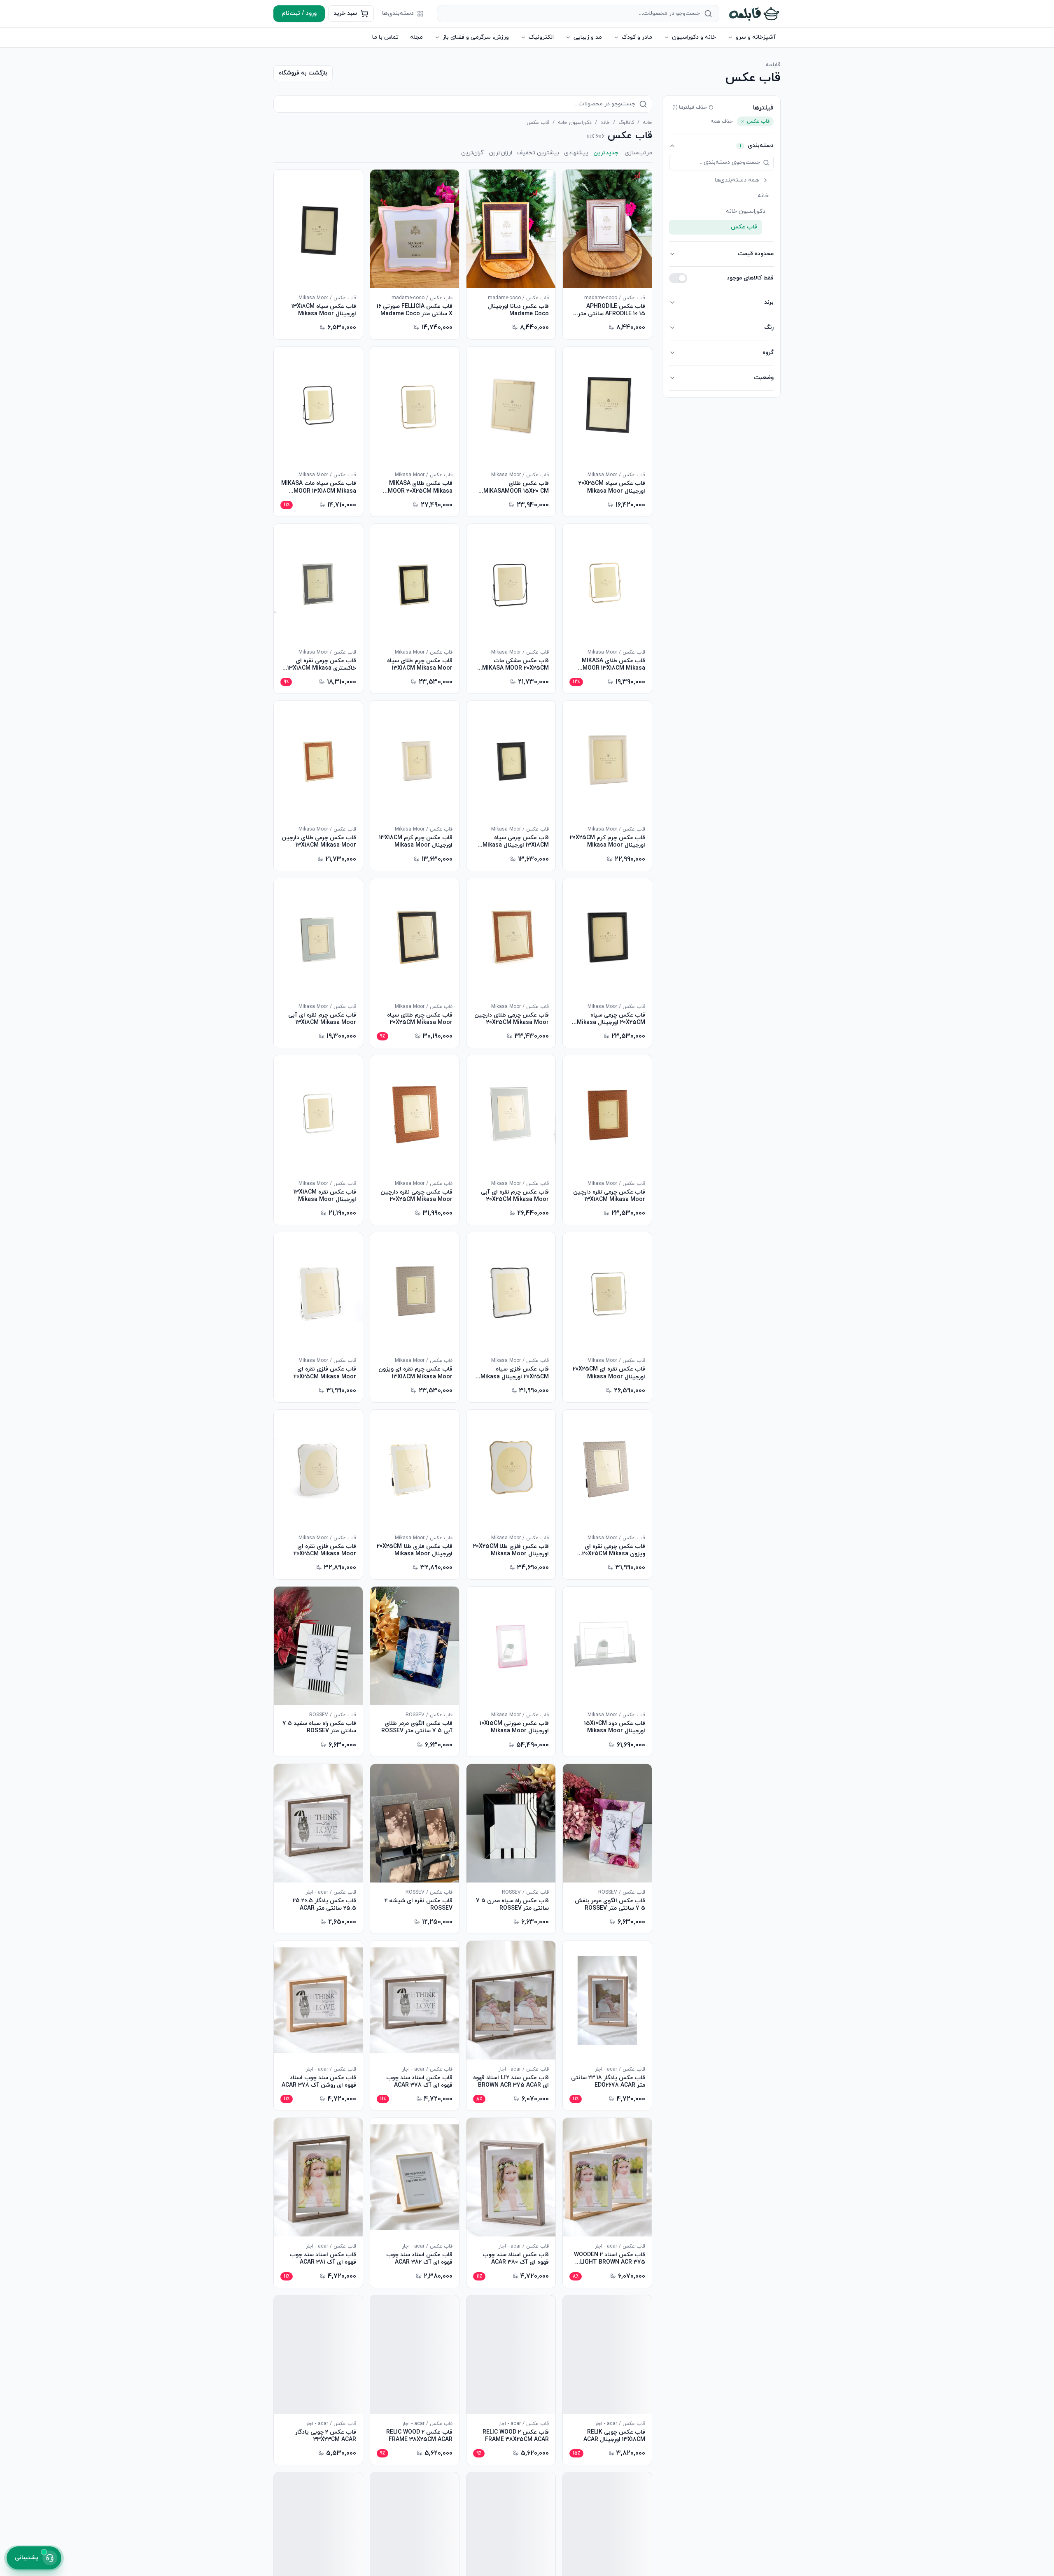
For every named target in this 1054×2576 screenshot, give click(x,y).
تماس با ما (385, 37)
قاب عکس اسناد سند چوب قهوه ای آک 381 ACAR (323, 2259)
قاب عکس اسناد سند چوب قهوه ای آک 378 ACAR (419, 2082)
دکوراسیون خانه (575, 123)
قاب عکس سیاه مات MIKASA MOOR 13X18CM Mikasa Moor (319, 487)
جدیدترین (606, 153)
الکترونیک (541, 37)
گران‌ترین (472, 153)
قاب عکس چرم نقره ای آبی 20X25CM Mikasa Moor (515, 1196)
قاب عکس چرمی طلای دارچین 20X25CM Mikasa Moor (512, 1019)
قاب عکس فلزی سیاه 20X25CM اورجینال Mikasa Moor (515, 1373)
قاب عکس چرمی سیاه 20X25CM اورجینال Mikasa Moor (611, 1019)
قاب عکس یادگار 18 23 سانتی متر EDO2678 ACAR (608, 2082)
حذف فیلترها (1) (690, 107)
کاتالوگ (626, 123)
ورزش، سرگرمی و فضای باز (476, 37)
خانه (647, 123)
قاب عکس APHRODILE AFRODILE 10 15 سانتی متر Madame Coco (612, 310)
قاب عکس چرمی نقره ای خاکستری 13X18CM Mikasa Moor (322, 665)
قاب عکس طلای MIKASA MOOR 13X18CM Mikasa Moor (613, 665)
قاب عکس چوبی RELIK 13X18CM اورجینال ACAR (614, 2436)
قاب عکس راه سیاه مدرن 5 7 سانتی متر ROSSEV (512, 1905)
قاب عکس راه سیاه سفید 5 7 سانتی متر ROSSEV (319, 1727)
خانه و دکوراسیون (694, 37)
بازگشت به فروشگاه (303, 73)
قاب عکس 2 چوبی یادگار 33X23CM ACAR (326, 2436)
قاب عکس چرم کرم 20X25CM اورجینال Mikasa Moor (607, 842)
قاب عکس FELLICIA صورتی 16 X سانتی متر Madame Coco (415, 310)
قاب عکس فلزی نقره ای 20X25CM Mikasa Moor (325, 1373)
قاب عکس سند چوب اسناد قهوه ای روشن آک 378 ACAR (319, 2082)
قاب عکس (744, 227)
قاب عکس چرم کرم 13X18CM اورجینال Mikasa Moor (416, 842)
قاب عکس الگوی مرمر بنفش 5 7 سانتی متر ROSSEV (610, 1905)
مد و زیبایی (588, 37)
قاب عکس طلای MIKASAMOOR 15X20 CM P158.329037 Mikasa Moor (513, 487)
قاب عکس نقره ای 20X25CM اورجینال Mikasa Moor (609, 1373)
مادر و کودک (637, 37)
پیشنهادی (576, 153)
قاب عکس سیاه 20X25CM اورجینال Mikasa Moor (612, 487)
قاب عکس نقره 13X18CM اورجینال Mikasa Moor (325, 1196)
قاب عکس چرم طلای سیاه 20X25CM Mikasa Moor (420, 1019)
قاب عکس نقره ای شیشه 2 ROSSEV (419, 1905)
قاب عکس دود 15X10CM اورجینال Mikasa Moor (615, 1727)
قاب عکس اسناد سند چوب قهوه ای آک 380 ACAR (516, 2259)
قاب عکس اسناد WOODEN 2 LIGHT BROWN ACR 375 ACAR (610, 2259)
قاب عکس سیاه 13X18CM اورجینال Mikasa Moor (324, 310)
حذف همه (722, 121)
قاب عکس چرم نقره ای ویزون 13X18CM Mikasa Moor (415, 1373)
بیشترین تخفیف (538, 153)
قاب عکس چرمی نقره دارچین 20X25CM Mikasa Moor (416, 1196)
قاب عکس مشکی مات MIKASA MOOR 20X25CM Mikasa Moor (515, 665)
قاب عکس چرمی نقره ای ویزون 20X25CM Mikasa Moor (614, 1550)
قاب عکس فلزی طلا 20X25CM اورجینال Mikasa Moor (511, 1550)
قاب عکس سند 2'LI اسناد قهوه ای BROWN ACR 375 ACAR (511, 2082)
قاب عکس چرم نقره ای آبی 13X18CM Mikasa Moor (322, 1019)
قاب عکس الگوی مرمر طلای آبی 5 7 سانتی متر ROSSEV (417, 1727)
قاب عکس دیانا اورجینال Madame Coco (518, 310)
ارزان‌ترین (500, 153)
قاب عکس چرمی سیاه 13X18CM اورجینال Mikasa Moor (516, 842)
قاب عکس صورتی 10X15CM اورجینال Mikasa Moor (514, 1727)
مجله (416, 37)
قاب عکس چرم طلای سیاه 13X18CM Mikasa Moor (420, 665)
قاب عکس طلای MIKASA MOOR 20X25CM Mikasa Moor (420, 487)
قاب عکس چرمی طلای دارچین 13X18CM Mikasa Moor (319, 842)
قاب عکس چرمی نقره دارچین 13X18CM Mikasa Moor (609, 1196)
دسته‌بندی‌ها (398, 13)
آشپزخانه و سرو (756, 37)
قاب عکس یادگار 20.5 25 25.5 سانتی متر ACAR (324, 1905)
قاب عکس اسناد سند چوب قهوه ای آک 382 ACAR (419, 2259)
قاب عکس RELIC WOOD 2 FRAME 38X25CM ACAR (516, 2436)
